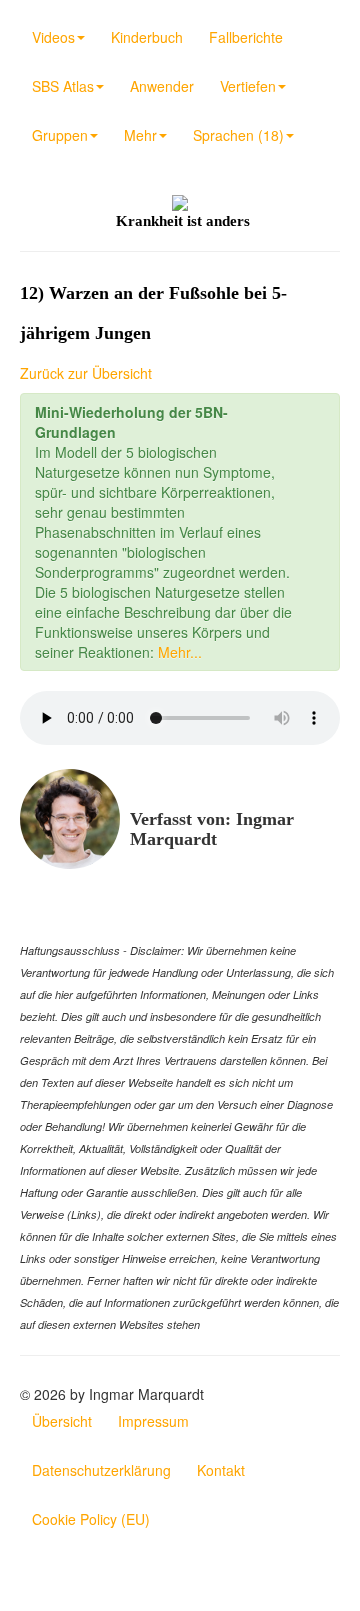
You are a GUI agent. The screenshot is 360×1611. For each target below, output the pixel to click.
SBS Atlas (63, 86)
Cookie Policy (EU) (91, 1519)
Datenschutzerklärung (101, 1470)
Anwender (162, 86)
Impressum (153, 1421)
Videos (53, 37)
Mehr (140, 135)
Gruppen (60, 135)
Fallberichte (246, 37)
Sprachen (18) (238, 135)
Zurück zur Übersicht (86, 373)
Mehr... (180, 652)
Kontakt (221, 1470)
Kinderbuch (147, 37)
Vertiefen (248, 86)
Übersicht (62, 1421)
